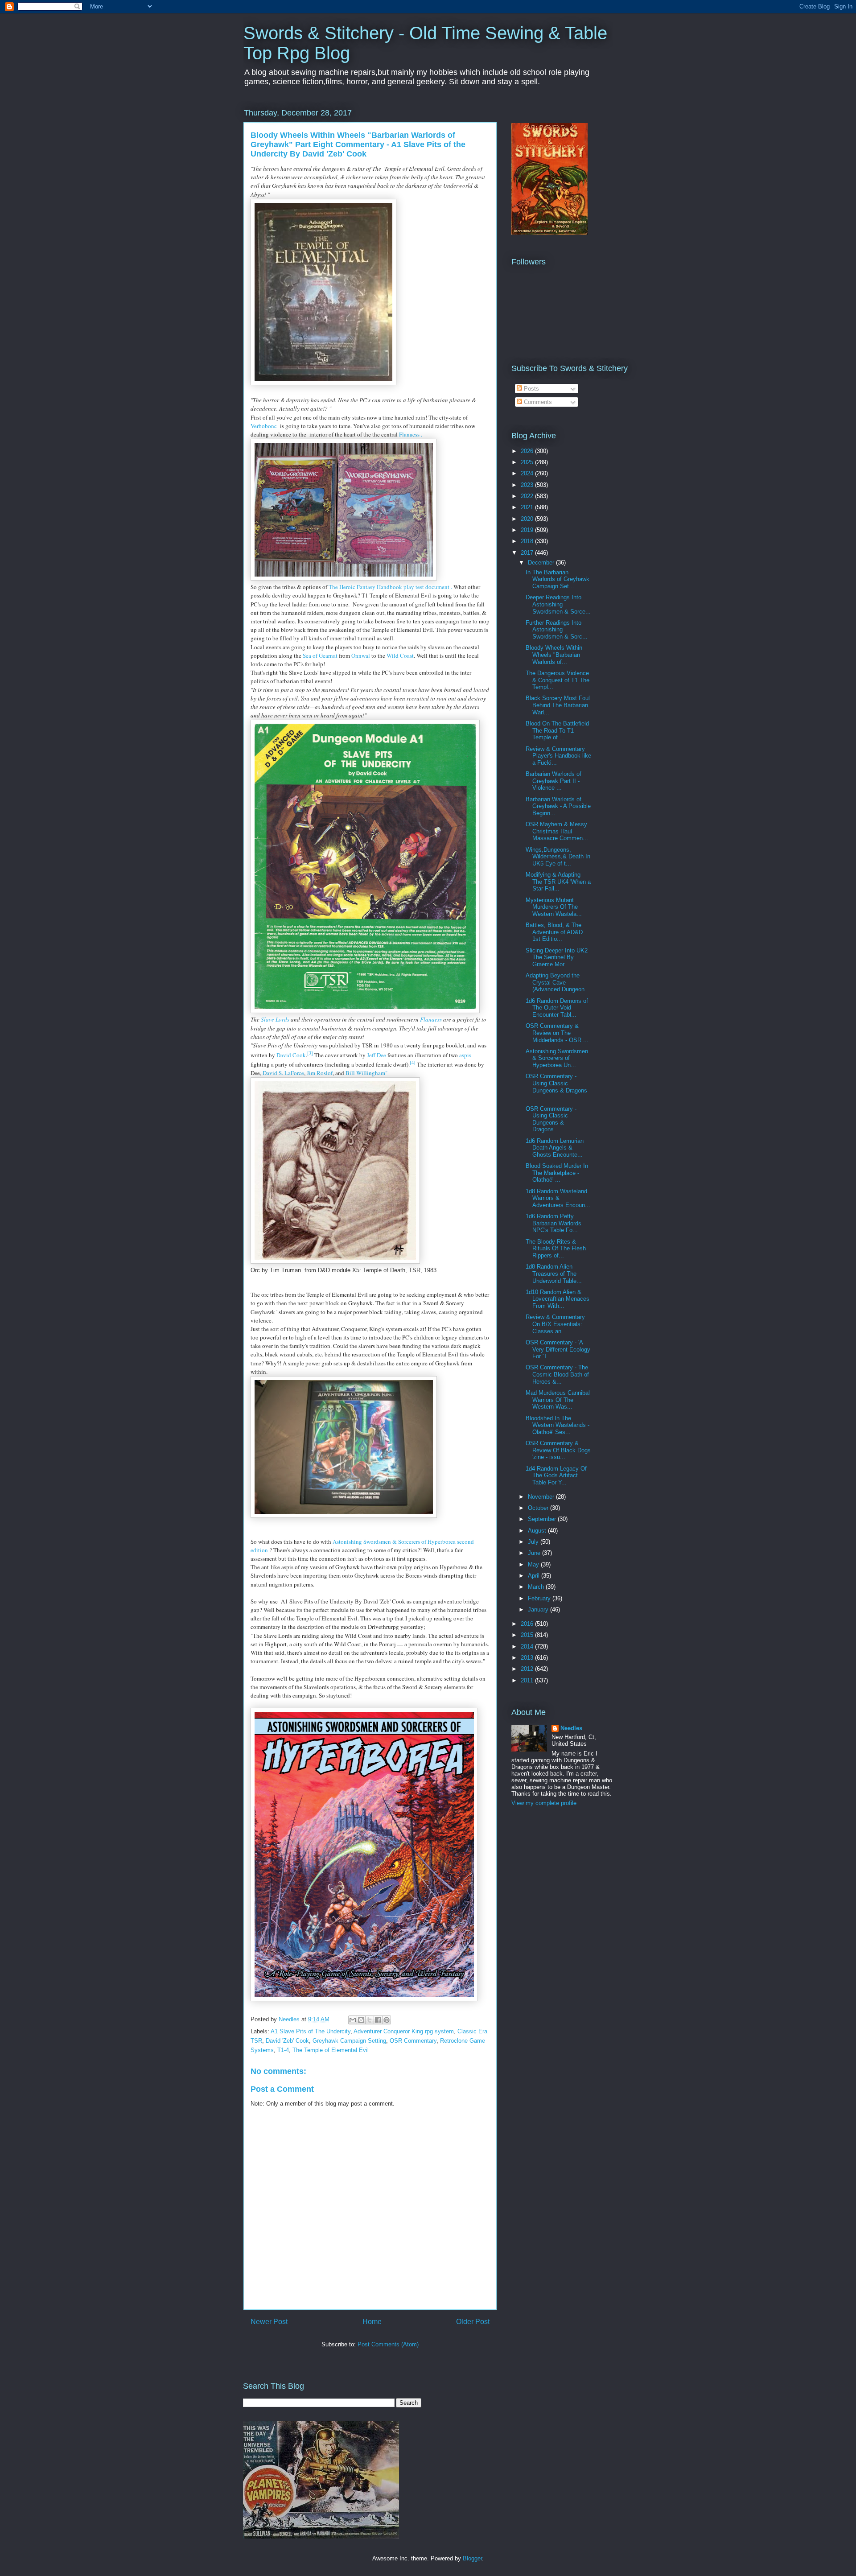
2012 (528, 1669)
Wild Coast (400, 655)
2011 (528, 1680)
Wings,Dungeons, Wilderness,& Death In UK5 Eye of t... (558, 857)
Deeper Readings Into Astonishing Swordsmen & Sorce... (558, 604)
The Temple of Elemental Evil (331, 2050)
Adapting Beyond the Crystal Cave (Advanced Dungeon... (558, 982)
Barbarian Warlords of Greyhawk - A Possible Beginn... (558, 806)
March (537, 1587)
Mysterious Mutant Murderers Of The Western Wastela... (554, 907)
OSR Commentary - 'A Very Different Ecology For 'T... (558, 1349)
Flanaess (431, 1019)
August (538, 1531)
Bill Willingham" (366, 1073)
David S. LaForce (283, 1073)
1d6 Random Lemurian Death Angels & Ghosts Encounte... (555, 1148)
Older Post (473, 2322)
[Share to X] (370, 2020)
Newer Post (269, 2322)
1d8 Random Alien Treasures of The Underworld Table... (554, 1274)
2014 (528, 1647)
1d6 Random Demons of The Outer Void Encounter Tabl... (557, 1008)
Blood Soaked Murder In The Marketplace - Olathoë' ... (557, 1173)
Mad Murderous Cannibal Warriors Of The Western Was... (558, 1400)
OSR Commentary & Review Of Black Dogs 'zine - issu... (558, 1450)
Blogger (472, 2558)
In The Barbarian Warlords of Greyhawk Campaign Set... (558, 579)
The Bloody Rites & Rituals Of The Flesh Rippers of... (556, 1249)
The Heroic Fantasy (353, 587)
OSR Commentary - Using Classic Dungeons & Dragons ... (556, 1087)
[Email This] (353, 2020)
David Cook (291, 1055)
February (540, 1598)
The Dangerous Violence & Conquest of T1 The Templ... (558, 680)
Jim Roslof (320, 1073)
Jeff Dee (377, 1055)
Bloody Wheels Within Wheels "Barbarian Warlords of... (554, 655)
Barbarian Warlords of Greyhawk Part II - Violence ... (554, 781)
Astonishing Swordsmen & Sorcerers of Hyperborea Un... (557, 1058)
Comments (537, 402)
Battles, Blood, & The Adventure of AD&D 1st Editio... (554, 932)
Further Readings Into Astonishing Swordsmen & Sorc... (557, 630)
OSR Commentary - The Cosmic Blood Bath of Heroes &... (557, 1374)
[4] (413, 1063)
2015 (528, 1635)
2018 (528, 541)
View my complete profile (544, 1803)
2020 (528, 519)
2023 (528, 485)
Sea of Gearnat (320, 655)
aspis (465, 1055)
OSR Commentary (413, 2041)
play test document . (428, 587)
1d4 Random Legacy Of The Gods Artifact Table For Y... (556, 1476)
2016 (528, 1624)
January (539, 1609)
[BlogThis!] (361, 2020)
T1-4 (283, 2050)
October (539, 1508)
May (534, 1564)
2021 (528, 507)
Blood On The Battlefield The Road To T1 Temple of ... (557, 730)
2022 (528, 496)
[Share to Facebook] (378, 2020)
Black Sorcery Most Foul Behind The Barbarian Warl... (558, 705)
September (543, 1519)
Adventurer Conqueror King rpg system (404, 2031)
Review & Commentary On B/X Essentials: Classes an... (555, 1324)
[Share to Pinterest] (387, 2020)
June (535, 1553)
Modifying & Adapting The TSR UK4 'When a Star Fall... (558, 882)
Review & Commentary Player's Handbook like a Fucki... (558, 756)
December (542, 563)
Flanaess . (411, 434)
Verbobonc (265, 426)
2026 (528, 451)
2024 (528, 473)
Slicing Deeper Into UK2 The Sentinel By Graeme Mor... (557, 957)
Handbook (390, 587)
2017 (528, 553)
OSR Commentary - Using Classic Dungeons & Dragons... (551, 1119)
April (535, 1576)
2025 (528, 462)
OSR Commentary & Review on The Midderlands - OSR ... (557, 1033)
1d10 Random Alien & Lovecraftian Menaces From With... (558, 1299)
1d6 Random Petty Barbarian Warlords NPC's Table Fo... (554, 1223)
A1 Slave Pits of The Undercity (311, 2031)
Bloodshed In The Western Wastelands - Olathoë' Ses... (558, 1425)
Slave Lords (275, 1019)
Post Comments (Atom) (388, 2344)
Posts (531, 389)
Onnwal (361, 655)
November (542, 1497)
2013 (528, 1658)
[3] (310, 1053)
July (534, 1542)
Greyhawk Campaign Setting (349, 2041)
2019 (528, 530)
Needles (571, 1728)
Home (372, 2322)
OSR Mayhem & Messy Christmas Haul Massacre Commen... (557, 831)
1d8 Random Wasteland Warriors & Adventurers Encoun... (558, 1198)
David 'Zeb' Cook (287, 2041)
